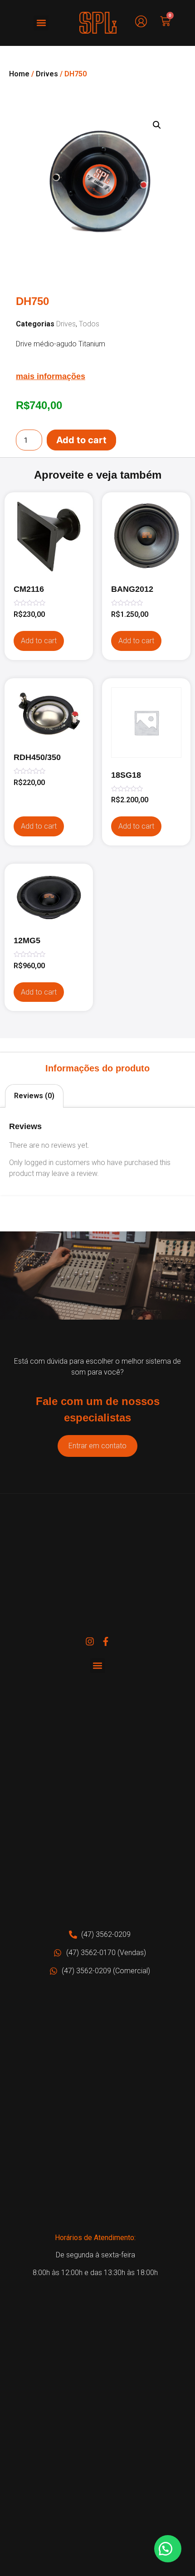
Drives (47, 74)
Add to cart (81, 440)
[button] (41, 23)
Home (19, 74)
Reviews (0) (34, 1096)
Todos (89, 324)
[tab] (34, 1096)
